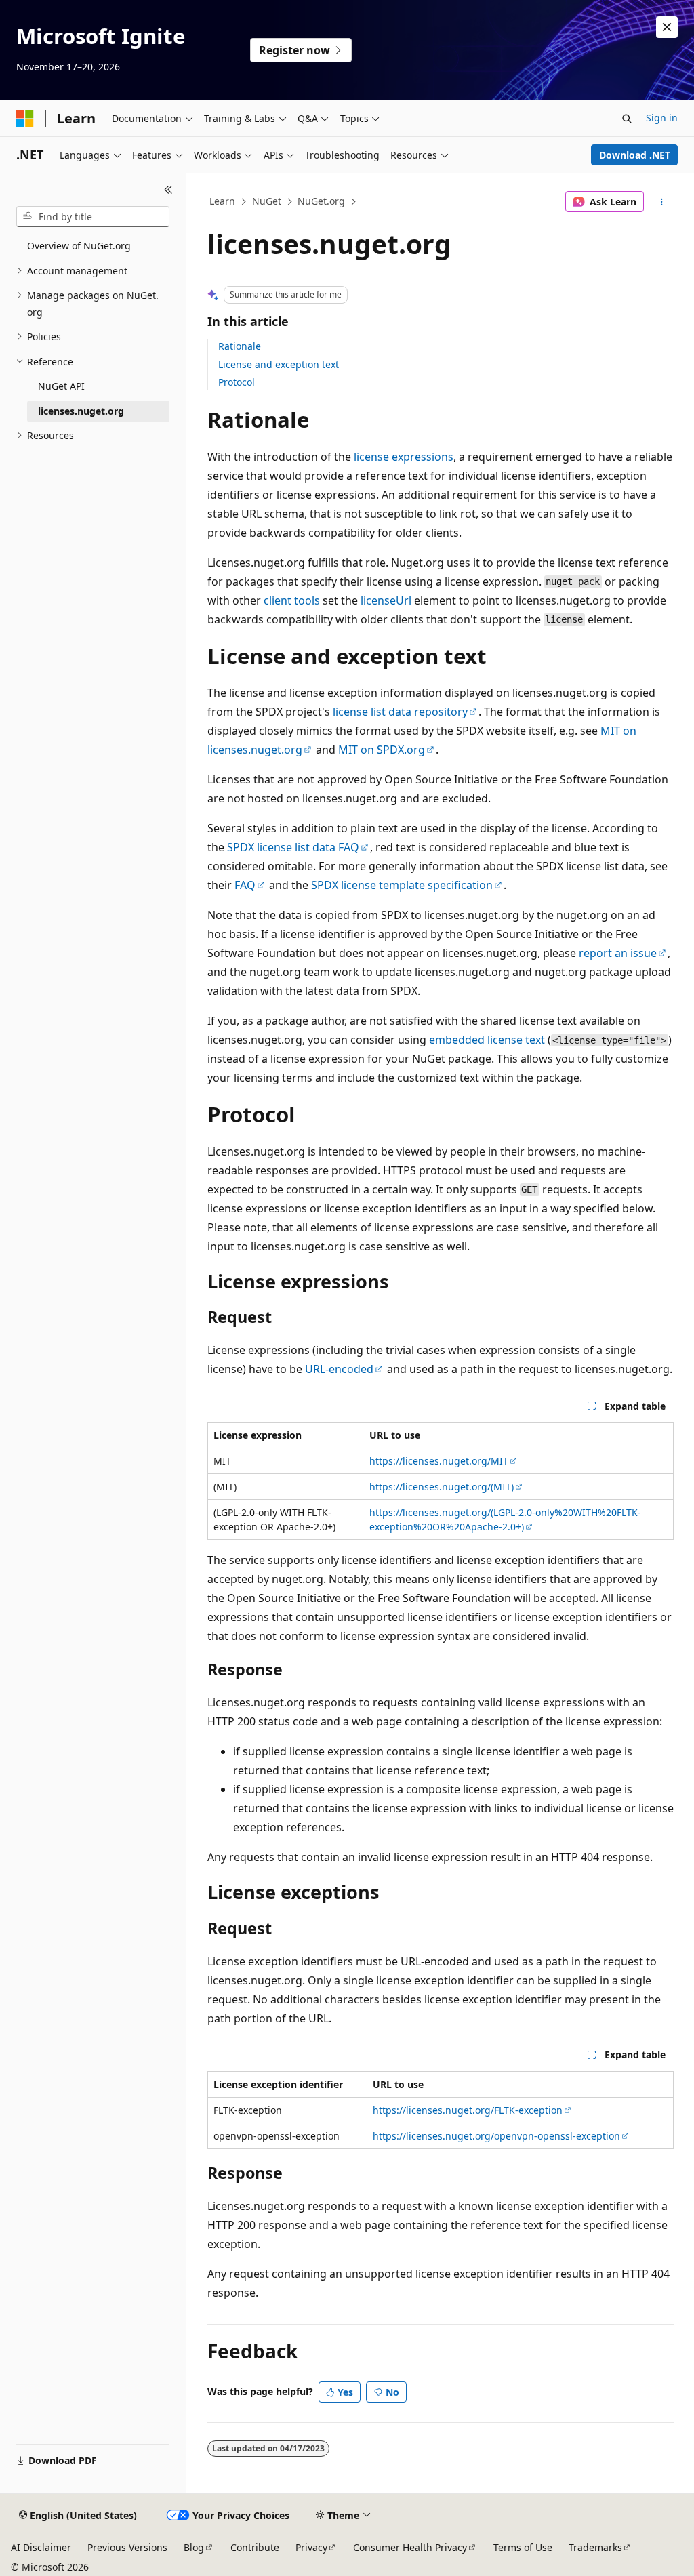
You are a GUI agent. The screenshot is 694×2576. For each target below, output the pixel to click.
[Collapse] (168, 190)
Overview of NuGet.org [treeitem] (79, 246)
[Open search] (627, 119)
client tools (292, 600)
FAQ (245, 885)
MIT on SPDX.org (382, 750)
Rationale (240, 346)
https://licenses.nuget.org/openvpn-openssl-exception (496, 2136)
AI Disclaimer (41, 2547)
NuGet (267, 201)
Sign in (662, 118)
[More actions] (661, 202)
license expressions (404, 457)
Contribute (255, 2547)
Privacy (311, 2547)
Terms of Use (523, 2547)
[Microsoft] (25, 119)
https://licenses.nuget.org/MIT (439, 1461)
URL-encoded (339, 1369)
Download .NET (635, 155)
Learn (222, 201)
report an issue (618, 953)
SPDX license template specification (402, 885)
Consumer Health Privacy (410, 2547)
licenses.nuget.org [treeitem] (81, 411)
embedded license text (487, 1040)
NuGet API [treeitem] (61, 386)
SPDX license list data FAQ (293, 847)
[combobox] (93, 217)
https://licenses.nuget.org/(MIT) (442, 1487)
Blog (194, 2547)
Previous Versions (127, 2547)
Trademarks (595, 2547)
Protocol (237, 382)
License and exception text (279, 364)
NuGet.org (321, 201)
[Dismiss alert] (667, 27)
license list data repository (400, 712)
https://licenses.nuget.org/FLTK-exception (468, 2110)
